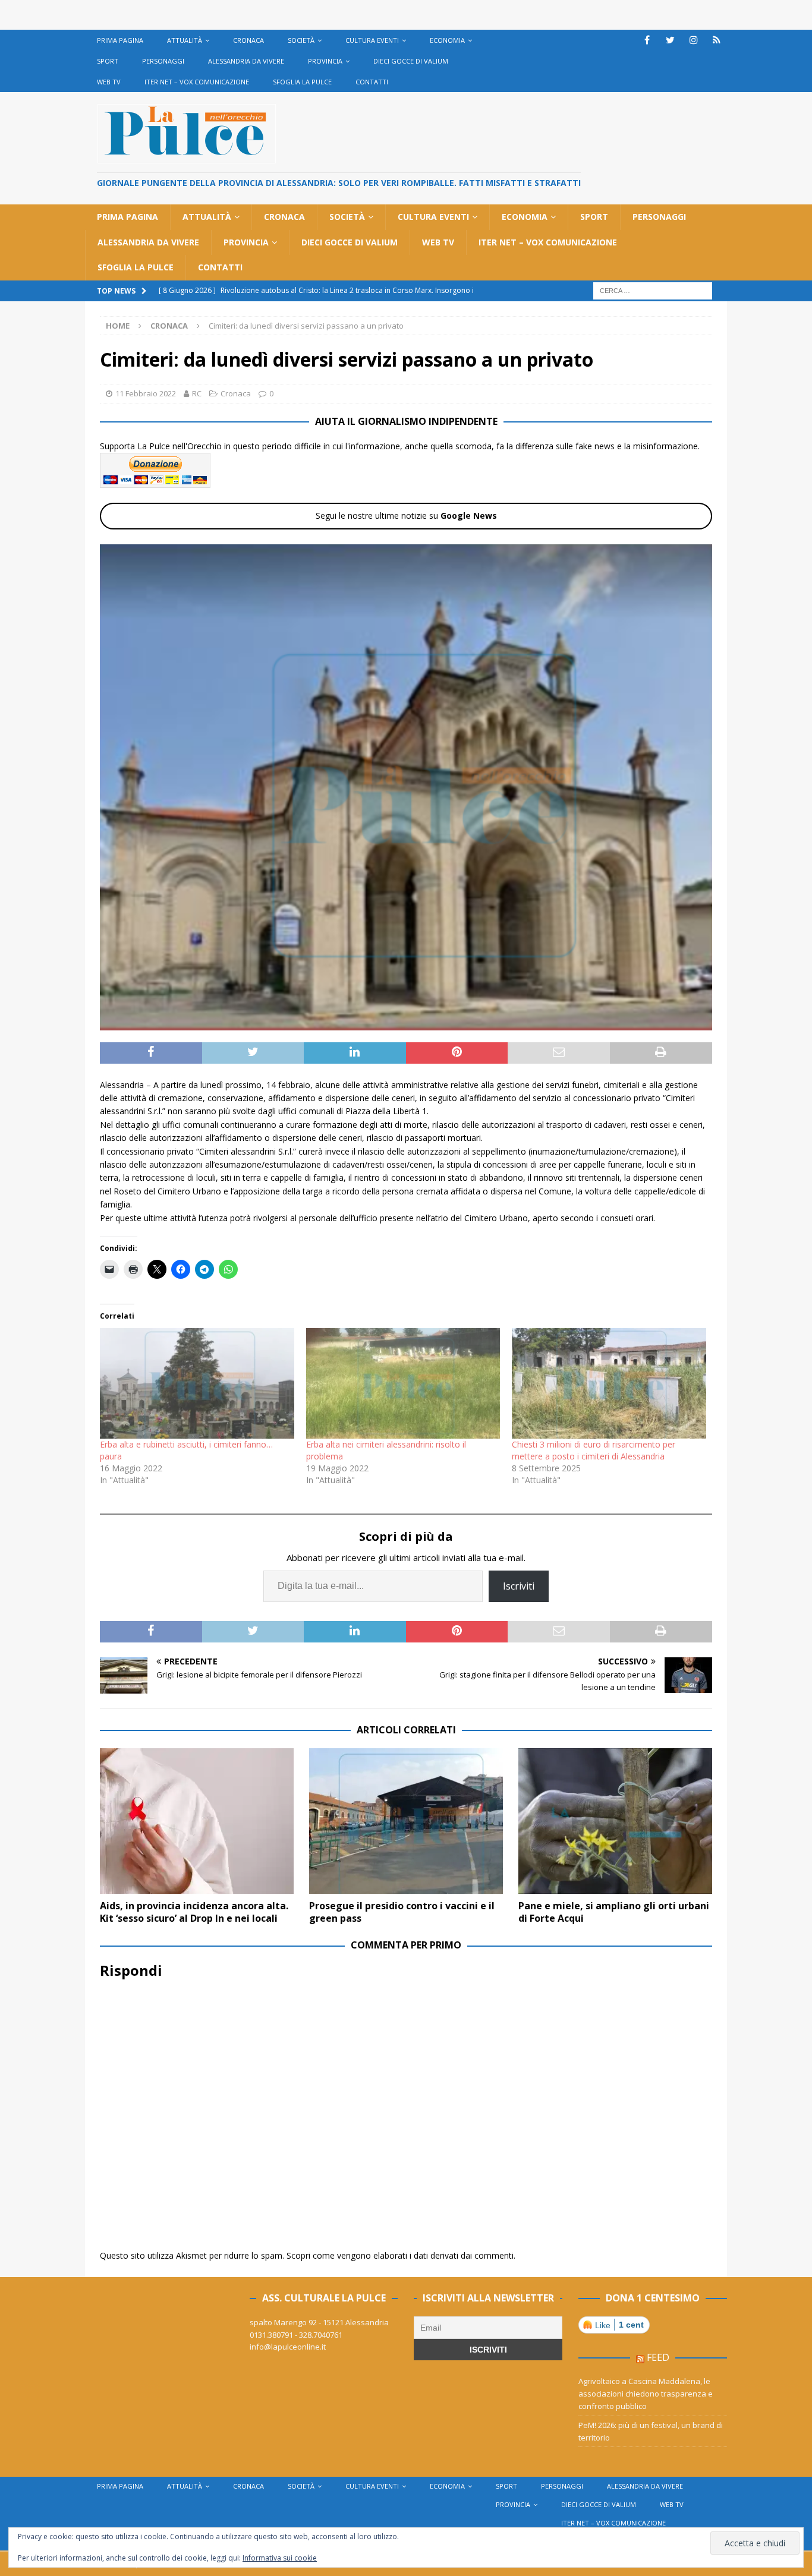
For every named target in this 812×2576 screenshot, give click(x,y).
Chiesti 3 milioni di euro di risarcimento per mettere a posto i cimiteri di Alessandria (594, 1450)
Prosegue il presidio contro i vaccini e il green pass (402, 1912)
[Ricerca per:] (653, 290)
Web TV (109, 82)
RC (197, 393)
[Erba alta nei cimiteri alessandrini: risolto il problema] (403, 1384)
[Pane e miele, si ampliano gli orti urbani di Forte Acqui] (615, 1821)
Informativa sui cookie (280, 2558)
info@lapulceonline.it (288, 2347)
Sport (108, 61)
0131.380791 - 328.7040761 (296, 2335)
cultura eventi (372, 40)
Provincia (325, 61)
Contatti (372, 82)
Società (301, 40)
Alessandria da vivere (246, 61)
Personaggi (163, 61)
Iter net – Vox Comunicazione (197, 82)
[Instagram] (693, 40)
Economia (447, 40)
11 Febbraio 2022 (146, 393)
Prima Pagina (120, 40)
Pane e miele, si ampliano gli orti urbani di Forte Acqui (614, 1912)
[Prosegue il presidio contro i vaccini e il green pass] (406, 1821)
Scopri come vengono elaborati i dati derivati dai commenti (400, 2255)
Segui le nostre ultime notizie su (406, 515)
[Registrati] (717, 40)
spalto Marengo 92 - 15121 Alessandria (319, 2322)
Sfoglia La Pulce (302, 82)
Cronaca (248, 40)
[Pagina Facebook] (647, 40)
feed (658, 2357)
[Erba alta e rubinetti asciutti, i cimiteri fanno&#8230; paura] (197, 1384)
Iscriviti (519, 1586)
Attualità (185, 40)
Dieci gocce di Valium (411, 61)
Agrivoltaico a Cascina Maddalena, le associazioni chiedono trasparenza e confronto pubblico (646, 2394)
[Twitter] (670, 40)
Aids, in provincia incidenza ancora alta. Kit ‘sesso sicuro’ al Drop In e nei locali (194, 1912)
